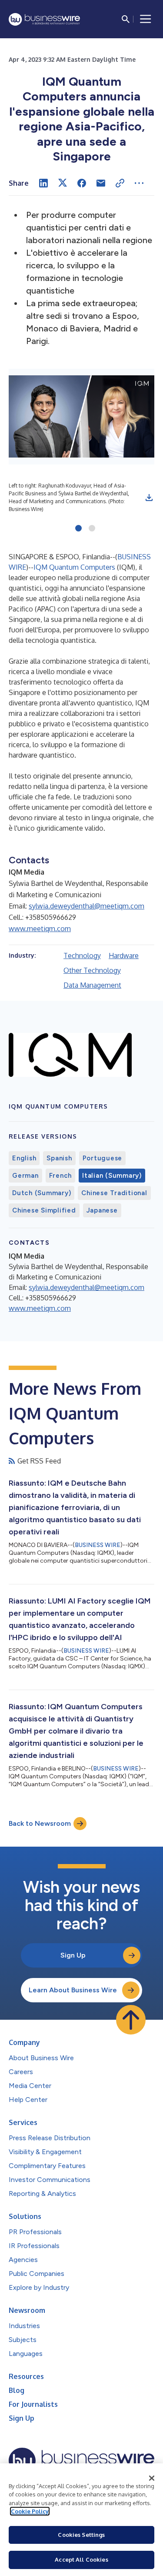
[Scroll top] (131, 2020)
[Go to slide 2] (92, 529)
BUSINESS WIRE (98, 1545)
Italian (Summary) (112, 1176)
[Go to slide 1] (78, 529)
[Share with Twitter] (63, 183)
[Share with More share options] (139, 183)
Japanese (102, 1210)
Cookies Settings (81, 2535)
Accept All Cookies (81, 2559)
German (25, 1176)
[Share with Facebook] (82, 183)
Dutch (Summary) (42, 1193)
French (61, 1176)
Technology (82, 956)
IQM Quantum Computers (74, 567)
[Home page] (44, 19)
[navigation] (146, 19)
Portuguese (103, 1158)
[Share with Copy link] (120, 183)
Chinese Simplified (44, 1210)
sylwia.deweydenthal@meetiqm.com (86, 906)
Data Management (92, 985)
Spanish (59, 1158)
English (24, 1158)
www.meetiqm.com (40, 929)
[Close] (152, 2478)
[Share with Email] (101, 183)
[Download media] (149, 498)
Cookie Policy (30, 2511)
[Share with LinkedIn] (43, 183)
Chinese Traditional (114, 1193)
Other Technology (92, 970)
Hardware (124, 956)
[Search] (126, 19)
